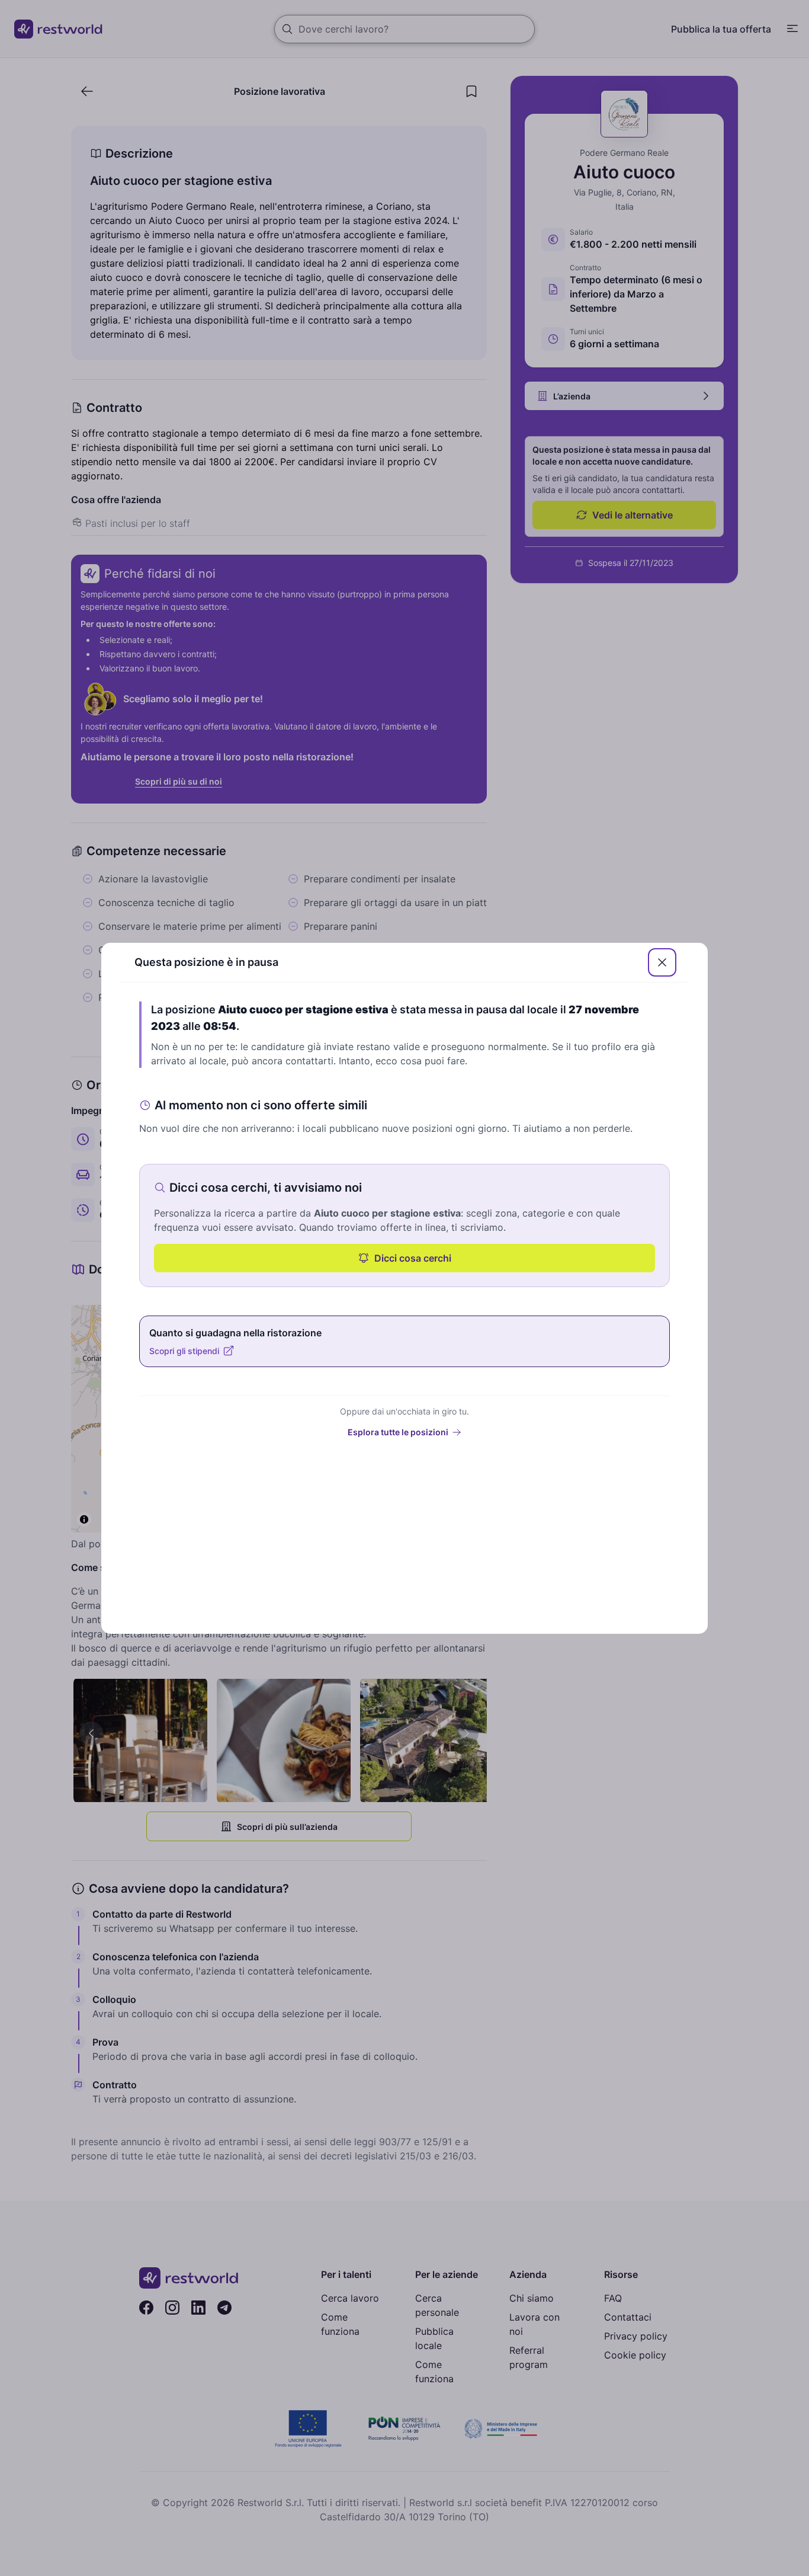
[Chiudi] (662, 962)
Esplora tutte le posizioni (398, 1432)
